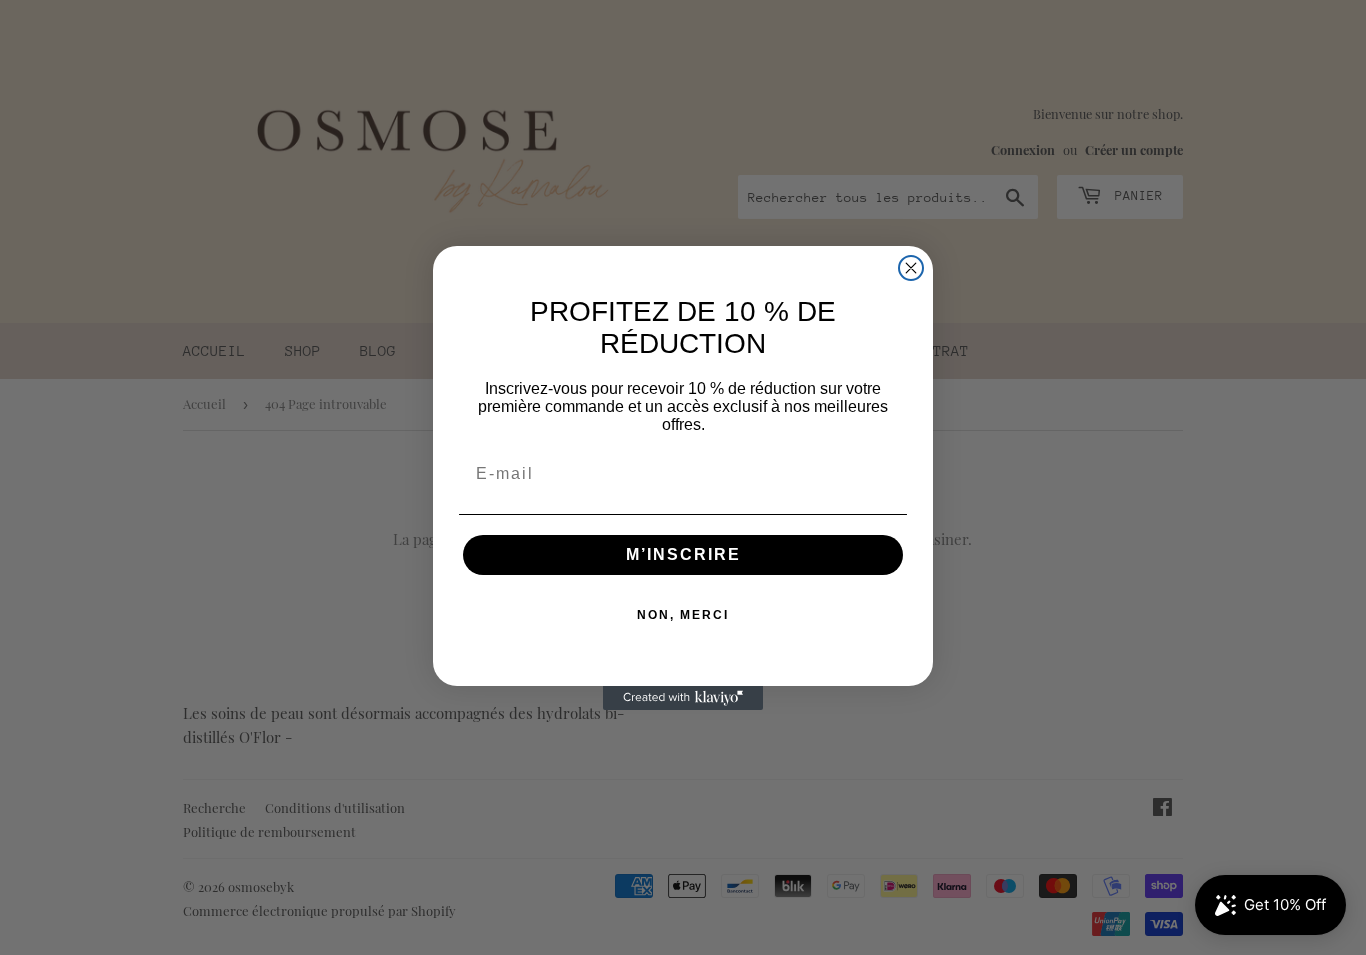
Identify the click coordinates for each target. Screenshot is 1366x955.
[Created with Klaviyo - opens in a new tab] (683, 698)
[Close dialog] (911, 268)
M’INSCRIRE (683, 554)
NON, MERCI (683, 615)
